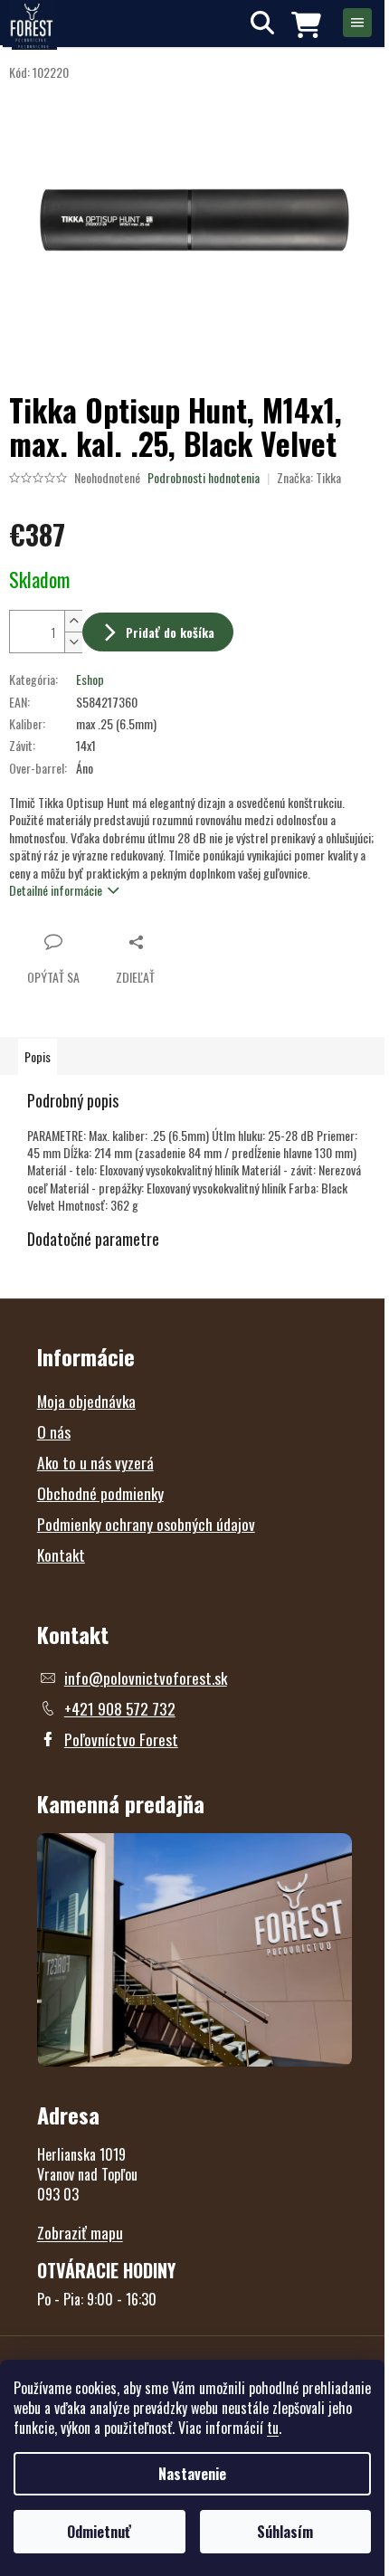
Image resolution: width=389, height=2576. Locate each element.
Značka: (309, 477)
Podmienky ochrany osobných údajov (146, 1524)
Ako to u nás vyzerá (95, 1462)
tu (273, 2428)
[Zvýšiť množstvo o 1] (73, 621)
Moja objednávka (86, 1401)
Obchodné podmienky (100, 1493)
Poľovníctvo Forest (121, 1739)
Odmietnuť (99, 2532)
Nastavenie (192, 2474)
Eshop (90, 679)
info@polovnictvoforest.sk (146, 1678)
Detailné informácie (56, 890)
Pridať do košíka (170, 632)
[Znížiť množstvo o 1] (73, 642)
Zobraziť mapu (80, 2232)
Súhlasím (285, 2532)
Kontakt (61, 1554)
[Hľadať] (262, 23)
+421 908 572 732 (120, 1708)
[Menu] (357, 23)
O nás (54, 1431)
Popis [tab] (38, 1056)
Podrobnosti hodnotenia (204, 478)
